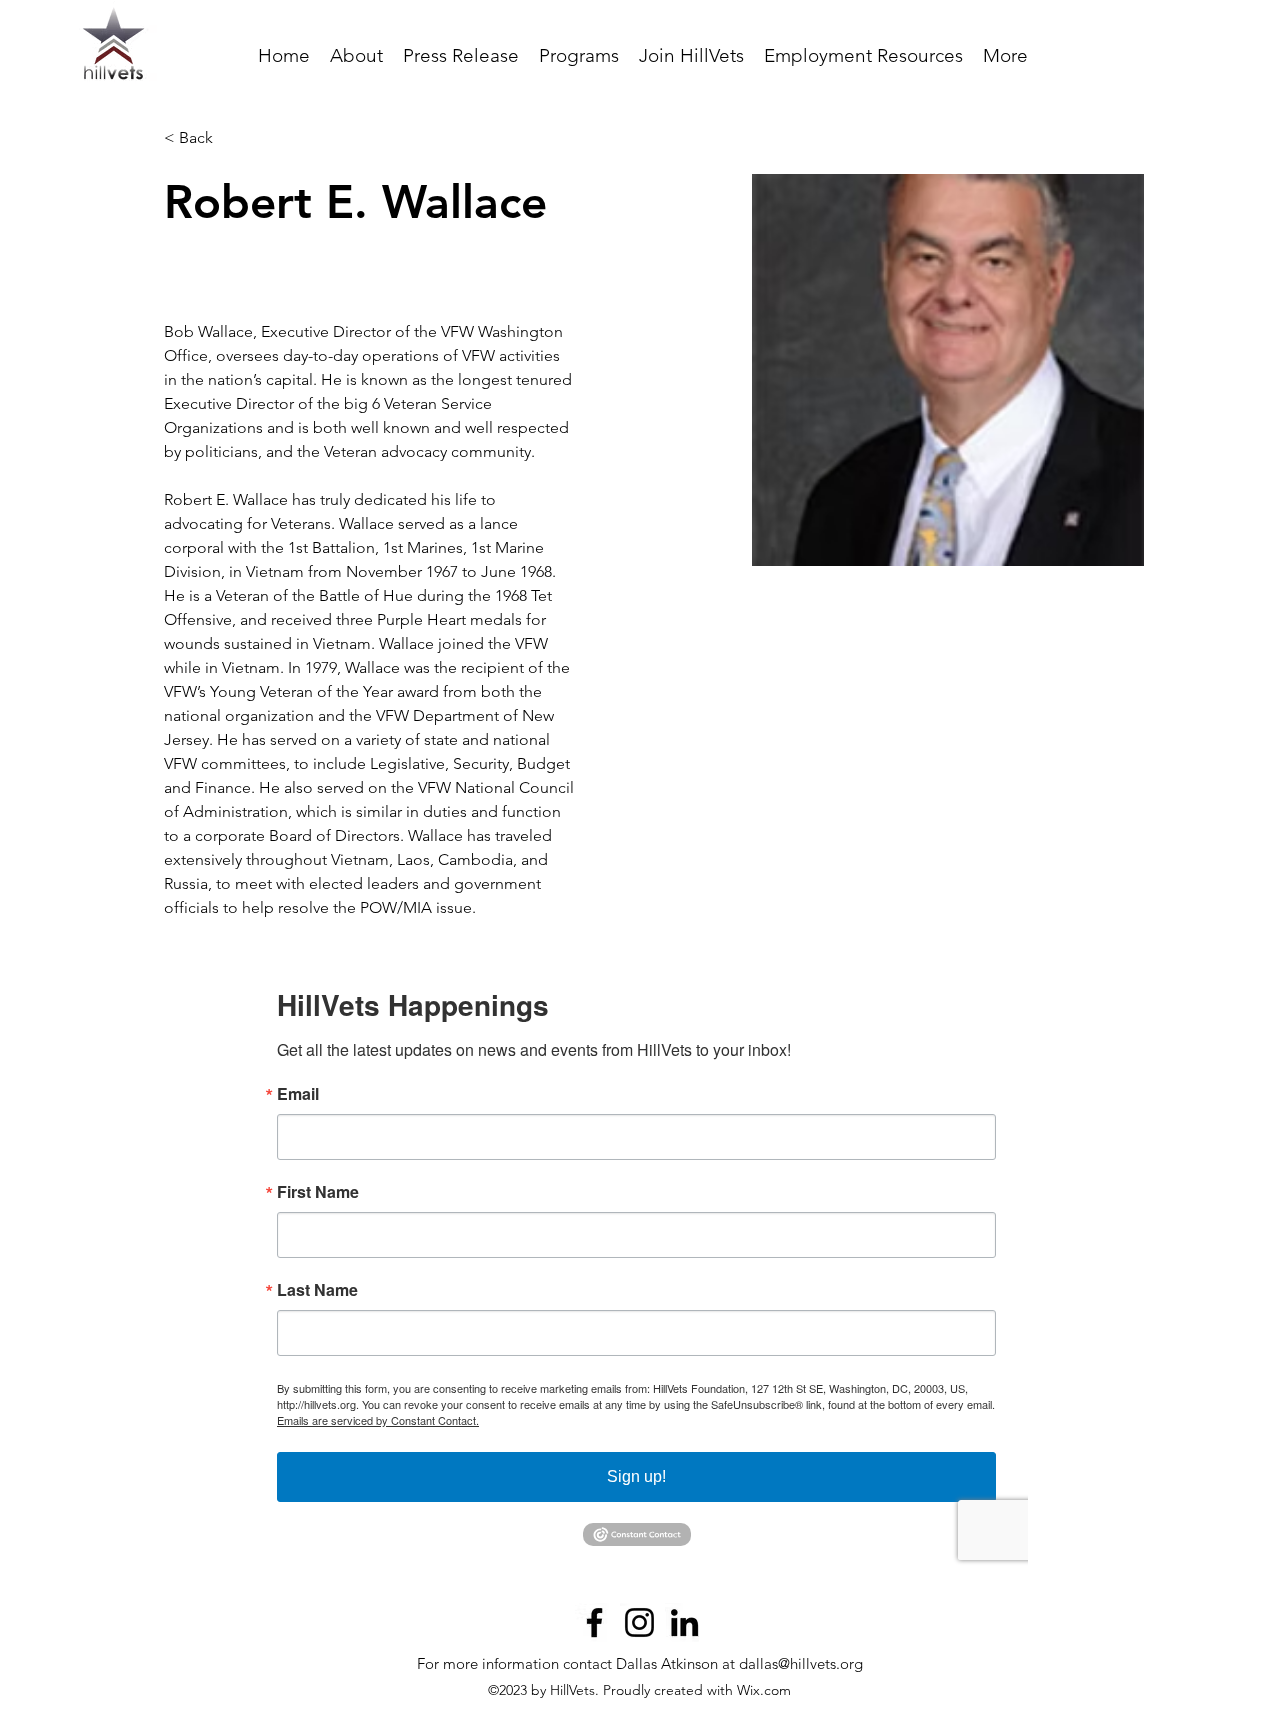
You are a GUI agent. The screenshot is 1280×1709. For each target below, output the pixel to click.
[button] (579, 56)
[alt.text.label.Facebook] (594, 1622)
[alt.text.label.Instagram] (639, 1622)
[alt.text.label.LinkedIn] (684, 1622)
